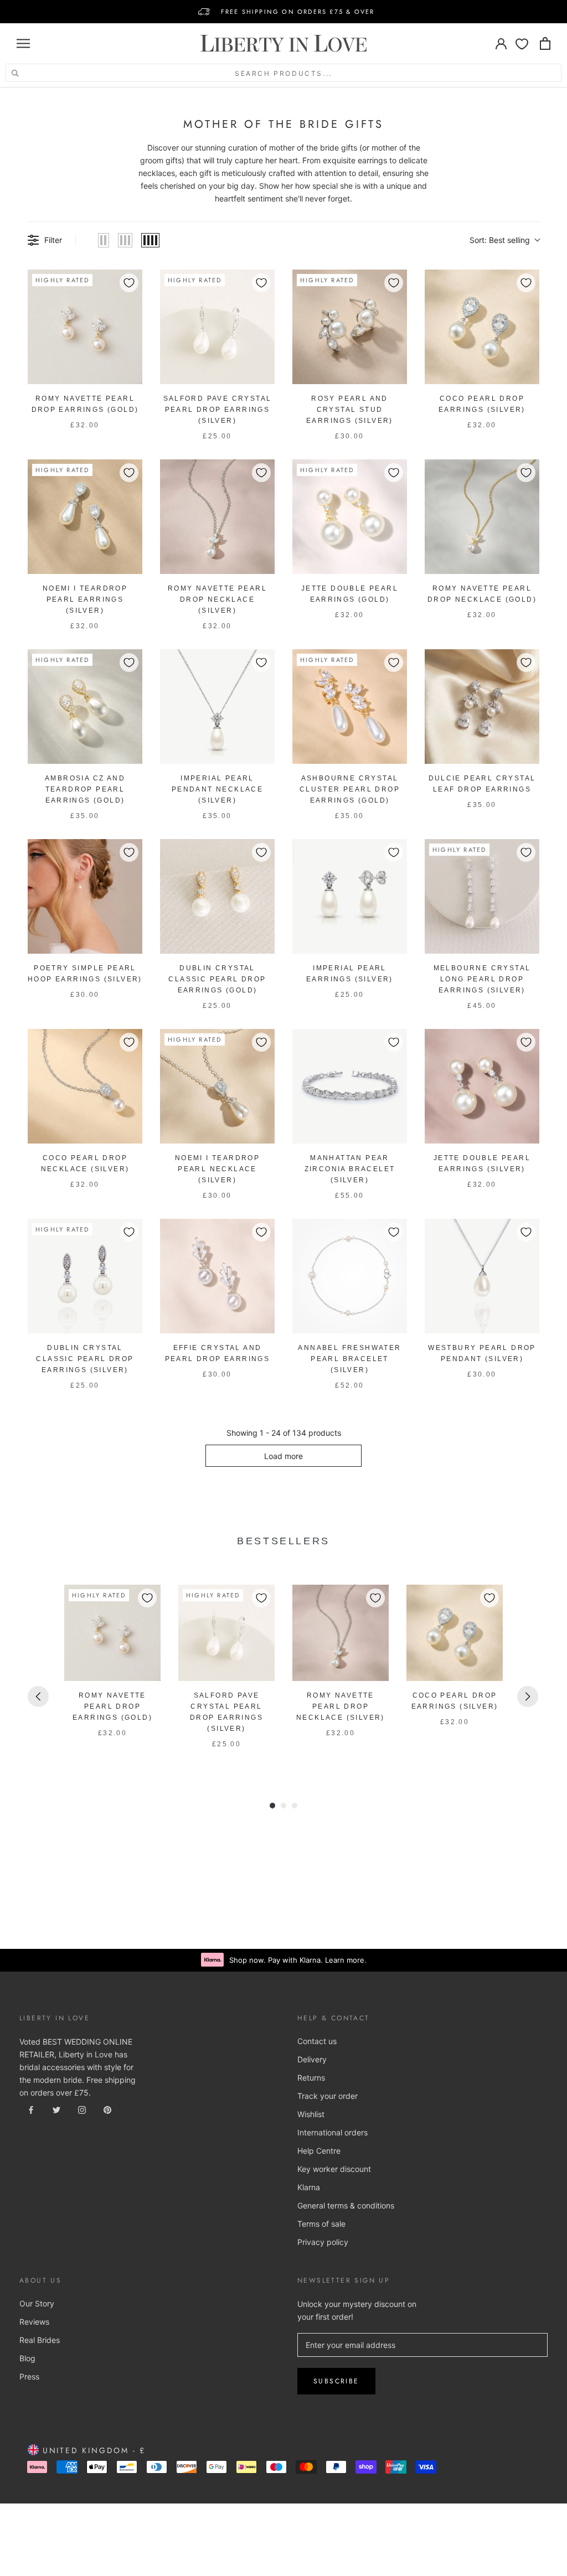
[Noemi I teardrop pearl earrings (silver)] (85, 517)
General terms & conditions (346, 2205)
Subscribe (336, 2381)
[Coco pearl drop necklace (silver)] (85, 1086)
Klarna (309, 2187)
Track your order (328, 2096)
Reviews (34, 2322)
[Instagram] (82, 2109)
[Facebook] (31, 2109)
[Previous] (38, 1696)
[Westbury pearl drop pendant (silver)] (482, 1276)
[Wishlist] (522, 43)
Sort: (500, 240)
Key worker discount (334, 2169)
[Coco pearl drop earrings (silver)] (482, 327)
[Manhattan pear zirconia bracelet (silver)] (350, 1086)
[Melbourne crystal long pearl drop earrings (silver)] (482, 896)
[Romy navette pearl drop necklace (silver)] (217, 517)
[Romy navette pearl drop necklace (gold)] (482, 517)
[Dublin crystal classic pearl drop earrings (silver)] (85, 1276)
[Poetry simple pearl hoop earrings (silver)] (85, 896)
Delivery (312, 2059)
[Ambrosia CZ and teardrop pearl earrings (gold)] (85, 707)
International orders (333, 2132)
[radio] (104, 240)
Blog (27, 2358)
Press (29, 2376)
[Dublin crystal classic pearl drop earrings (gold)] (217, 896)
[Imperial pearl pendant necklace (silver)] (217, 707)
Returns (311, 2078)
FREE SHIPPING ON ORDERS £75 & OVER (298, 12)
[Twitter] (56, 2109)
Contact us (317, 2041)
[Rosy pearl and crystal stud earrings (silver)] (350, 327)
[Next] (528, 1696)
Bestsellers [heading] (283, 1541)
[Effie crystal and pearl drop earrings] (217, 1276)
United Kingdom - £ (92, 2450)
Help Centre (319, 2151)
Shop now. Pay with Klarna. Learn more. (298, 1960)
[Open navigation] (23, 43)
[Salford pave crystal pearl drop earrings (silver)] (217, 327)
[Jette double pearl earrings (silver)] (482, 1086)
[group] (112, 1674)
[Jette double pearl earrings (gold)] (350, 517)
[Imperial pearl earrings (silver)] (350, 896)
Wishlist (311, 2114)
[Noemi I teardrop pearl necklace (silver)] (217, 1086)
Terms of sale (321, 2224)
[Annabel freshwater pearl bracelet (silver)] (350, 1276)
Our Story (37, 2303)
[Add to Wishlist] (129, 283)
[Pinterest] (107, 2109)
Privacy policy (323, 2242)
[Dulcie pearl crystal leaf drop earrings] (482, 707)
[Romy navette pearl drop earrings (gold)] (85, 327)
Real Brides (40, 2340)
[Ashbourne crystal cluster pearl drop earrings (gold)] (350, 707)
